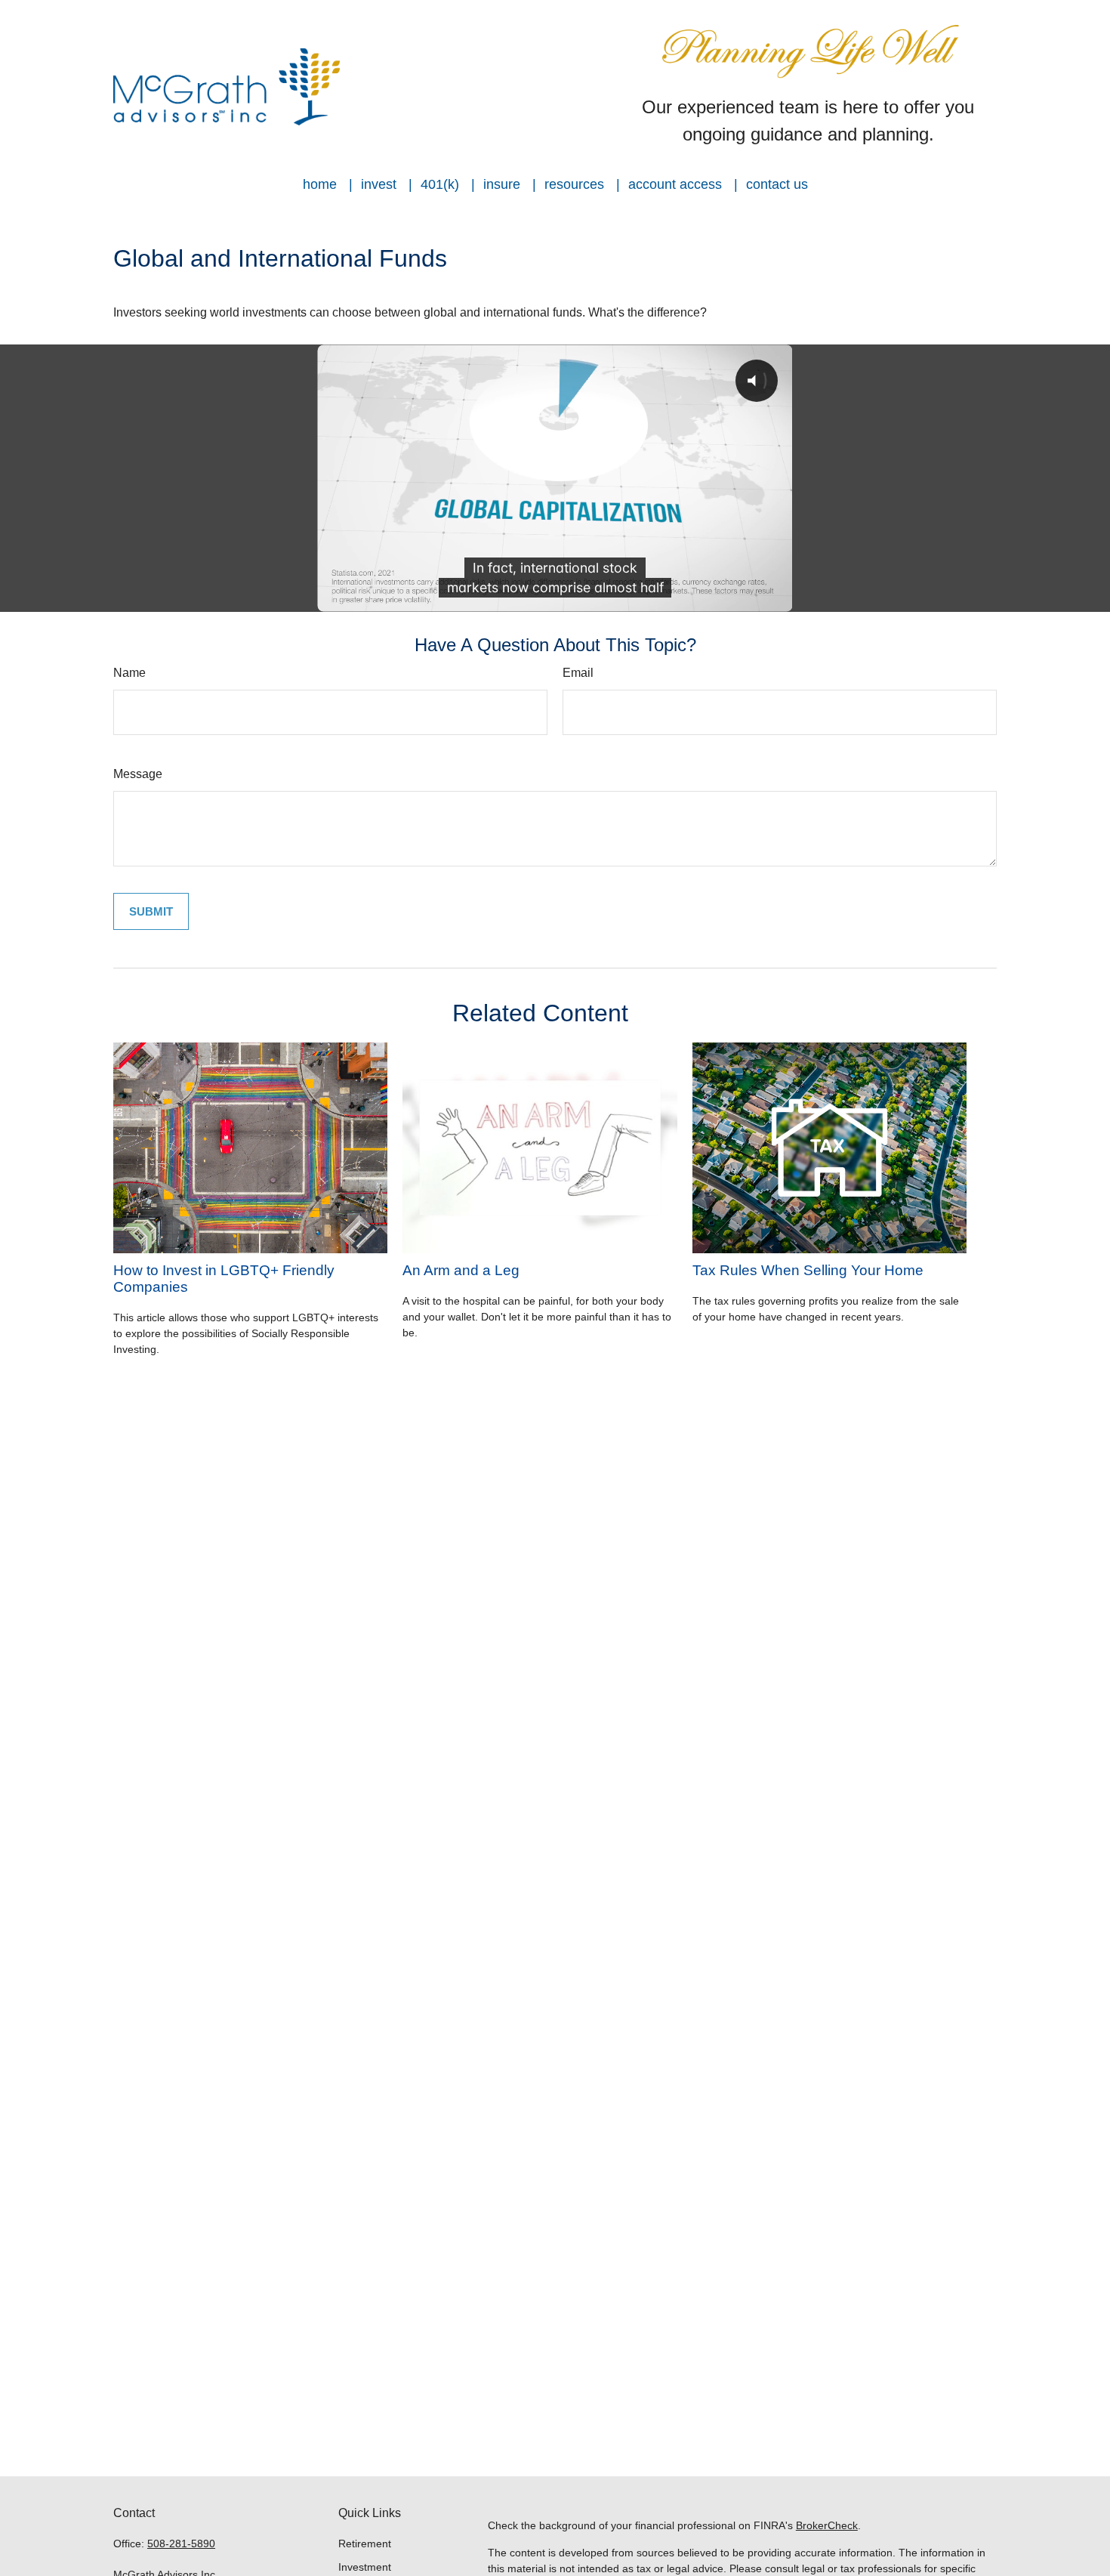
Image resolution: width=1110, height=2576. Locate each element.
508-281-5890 (181, 2544)
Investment (365, 2567)
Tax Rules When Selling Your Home (808, 1270)
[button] (320, 184)
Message (138, 774)
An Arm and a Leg (461, 1270)
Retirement (365, 2544)
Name (129, 673)
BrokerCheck (827, 2525)
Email (578, 673)
